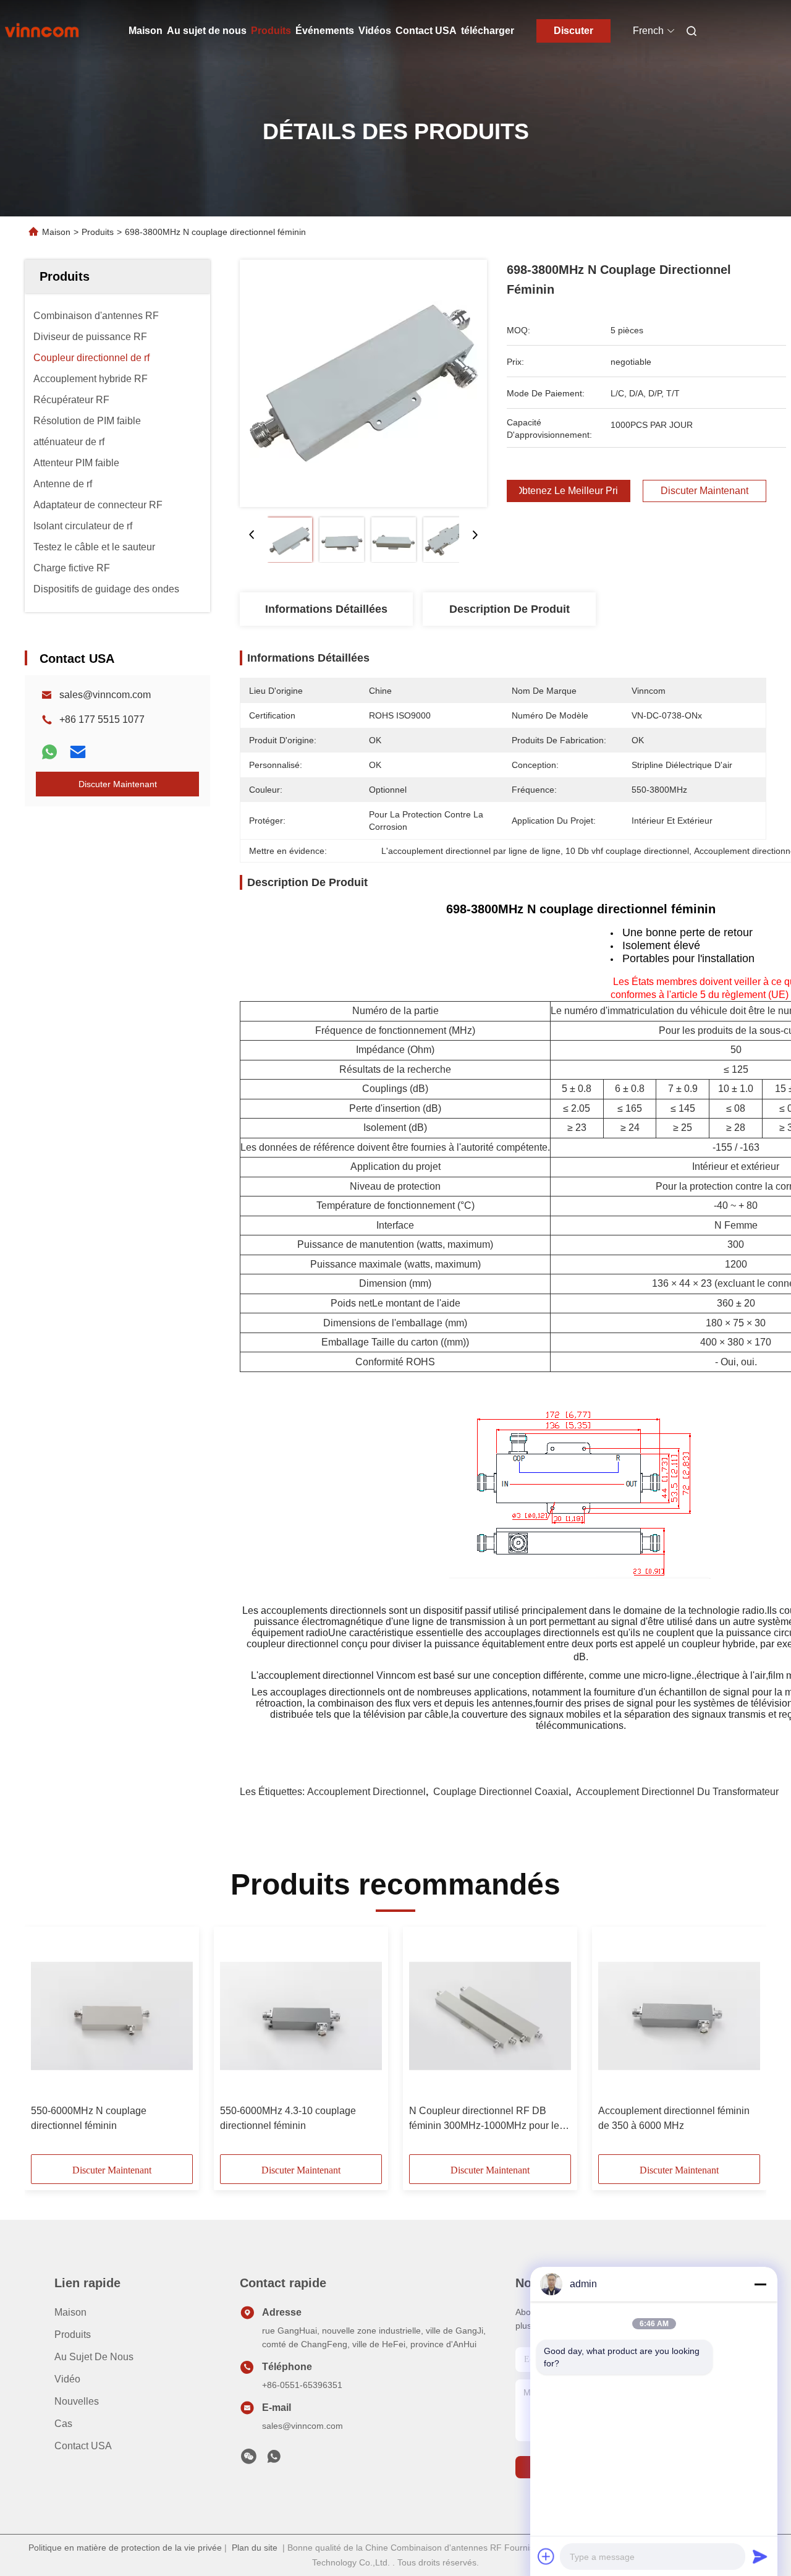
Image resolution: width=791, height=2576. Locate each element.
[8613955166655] (274, 2460)
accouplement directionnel (366, 1792)
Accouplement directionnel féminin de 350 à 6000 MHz (674, 2118)
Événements (325, 31)
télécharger (488, 31)
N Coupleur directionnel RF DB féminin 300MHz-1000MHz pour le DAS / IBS (484, 2119)
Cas (63, 2424)
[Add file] (546, 2556)
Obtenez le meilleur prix (569, 491)
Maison (146, 31)
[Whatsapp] (49, 752)
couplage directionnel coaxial (501, 1792)
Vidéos (375, 31)
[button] (47, 2045)
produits (73, 2335)
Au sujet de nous (207, 31)
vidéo (67, 2379)
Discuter (573, 31)
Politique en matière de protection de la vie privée (125, 2548)
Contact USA (426, 31)
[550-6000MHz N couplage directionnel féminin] (112, 2016)
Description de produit (510, 609)
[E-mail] (78, 752)
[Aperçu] (42, 31)
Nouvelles (77, 2401)
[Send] (760, 2556)
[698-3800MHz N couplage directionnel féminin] (363, 383)
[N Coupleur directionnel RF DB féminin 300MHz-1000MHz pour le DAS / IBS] (490, 2016)
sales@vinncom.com (105, 695)
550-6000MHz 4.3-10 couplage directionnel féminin (288, 2118)
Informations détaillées (326, 609)
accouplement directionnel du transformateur (677, 1792)
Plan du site (255, 2548)
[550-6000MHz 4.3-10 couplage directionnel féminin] (301, 2016)
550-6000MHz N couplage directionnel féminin (89, 2118)
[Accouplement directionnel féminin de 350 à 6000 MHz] (679, 2016)
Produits (271, 31)
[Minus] (760, 2284)
